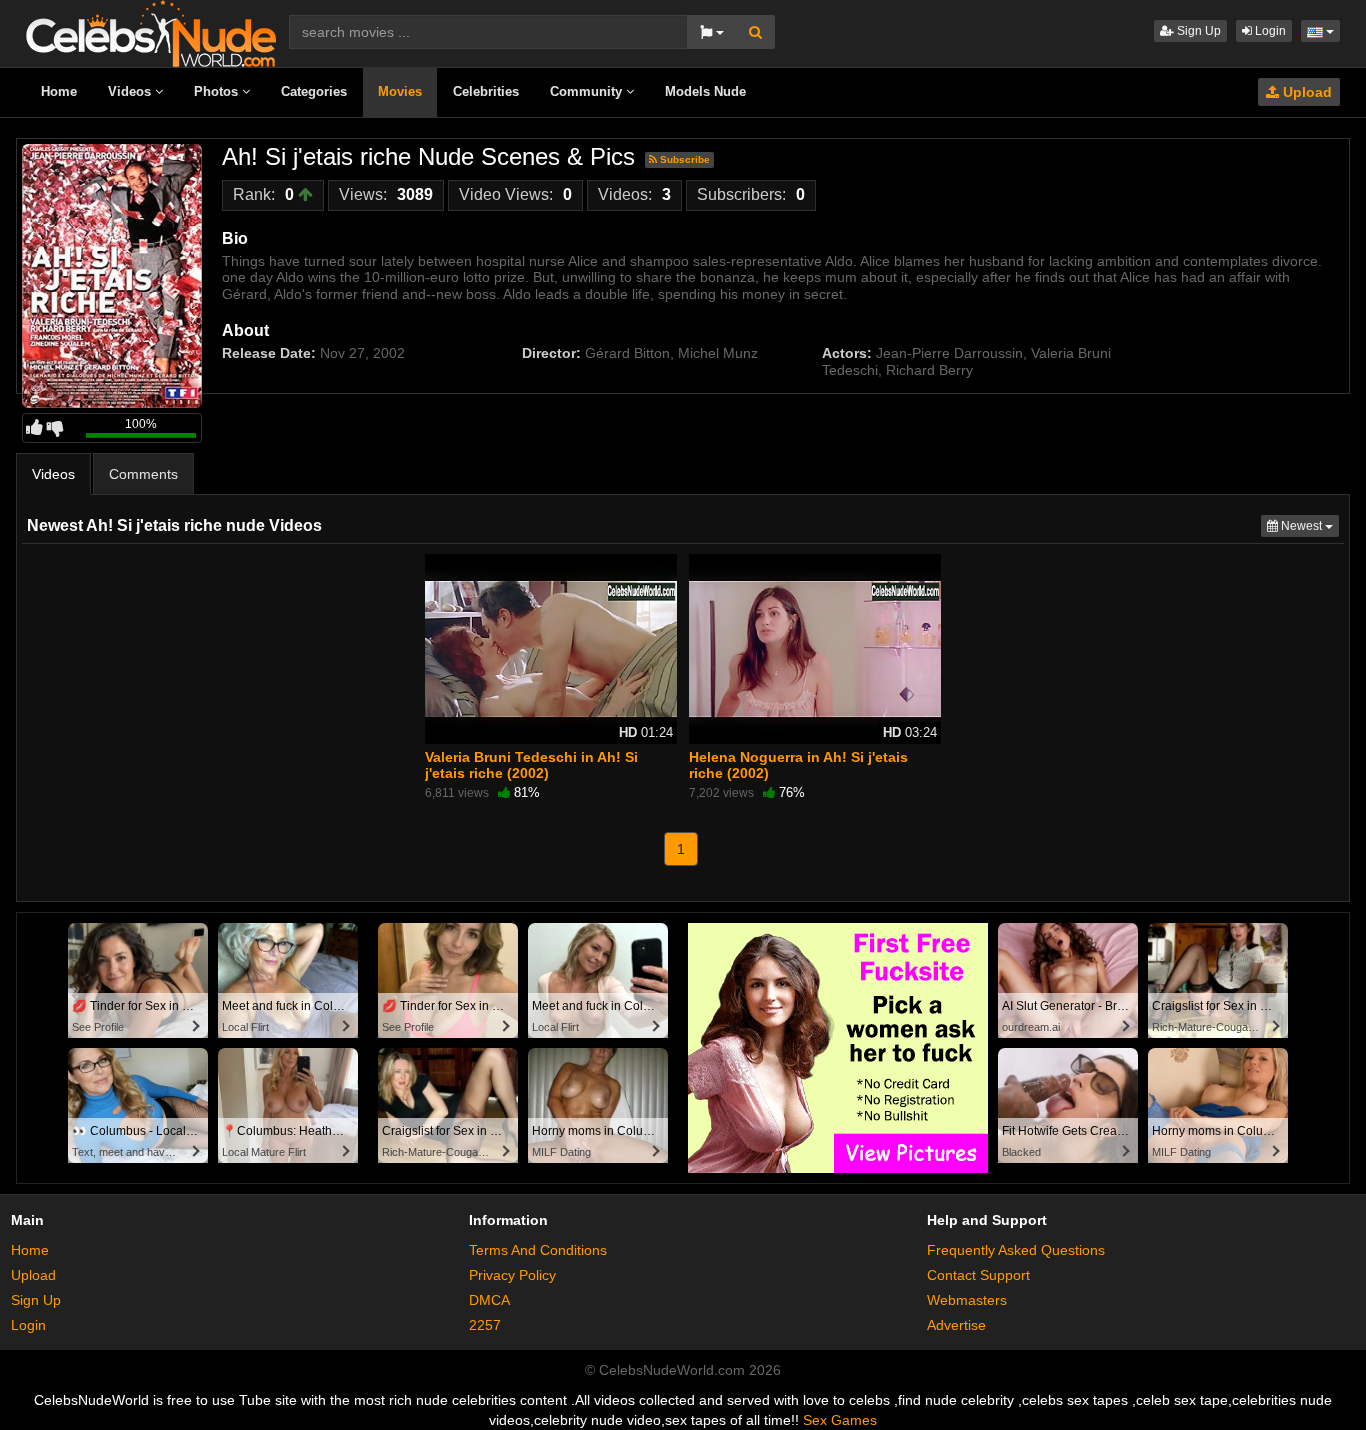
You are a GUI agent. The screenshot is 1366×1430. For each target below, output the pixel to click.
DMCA (489, 1300)
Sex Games (840, 1420)
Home (59, 91)
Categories (314, 91)
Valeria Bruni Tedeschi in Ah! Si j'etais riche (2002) (531, 765)
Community (588, 91)
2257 (485, 1325)
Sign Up (1197, 31)
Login (1269, 31)
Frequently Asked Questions (1016, 1250)
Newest (1308, 525)
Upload (1305, 92)
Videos (131, 91)
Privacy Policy (512, 1275)
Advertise (956, 1325)
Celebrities (486, 91)
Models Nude (705, 91)
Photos (218, 91)
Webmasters (967, 1300)
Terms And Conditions (538, 1250)
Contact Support (978, 1275)
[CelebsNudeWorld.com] (151, 32)
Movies (400, 91)
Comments (143, 474)
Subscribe (683, 159)
